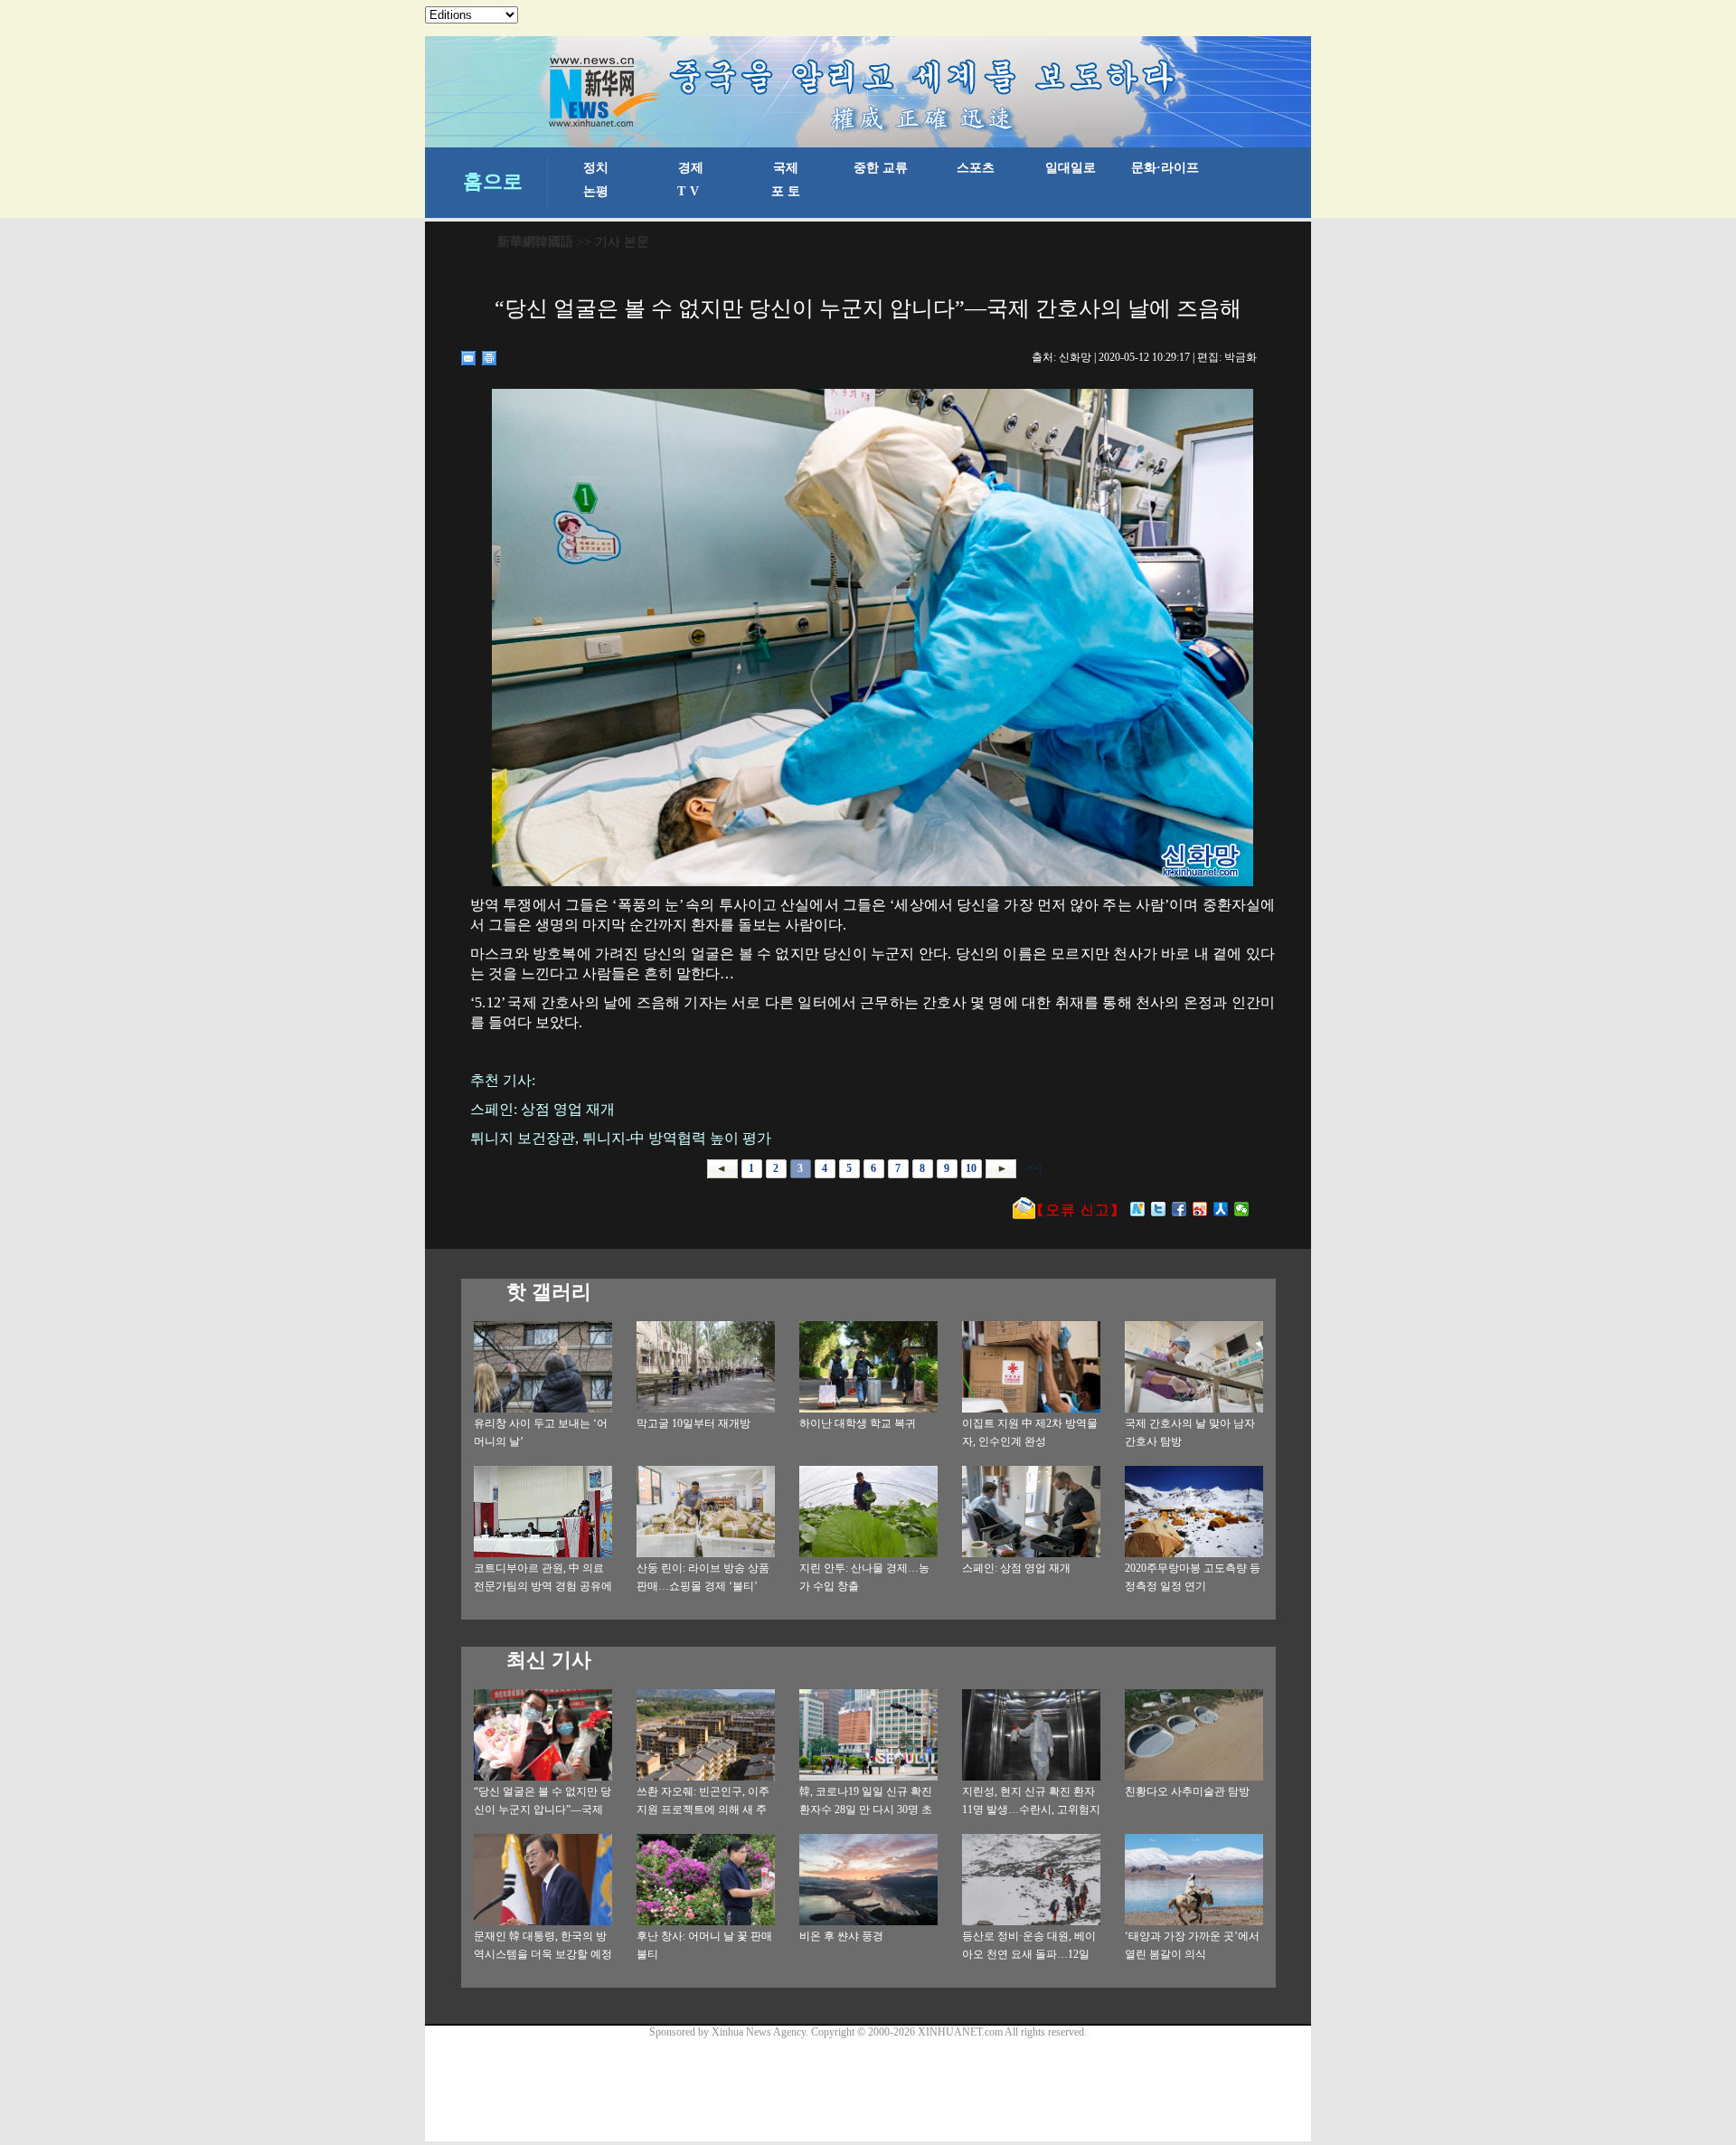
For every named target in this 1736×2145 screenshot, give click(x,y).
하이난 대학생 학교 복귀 (858, 1423)
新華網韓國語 (535, 242)
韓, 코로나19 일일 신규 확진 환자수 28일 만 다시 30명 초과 (866, 1810)
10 (971, 1168)
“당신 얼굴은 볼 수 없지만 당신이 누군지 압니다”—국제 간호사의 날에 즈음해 (542, 1810)
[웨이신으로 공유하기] (1242, 1209)
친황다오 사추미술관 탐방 (1187, 1791)
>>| (1032, 1168)
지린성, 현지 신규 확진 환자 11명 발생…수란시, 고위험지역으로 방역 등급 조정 (1031, 1810)
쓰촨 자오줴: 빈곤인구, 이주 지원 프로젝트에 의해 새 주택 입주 (703, 1810)
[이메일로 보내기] (469, 358)
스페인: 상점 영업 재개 (1016, 1568)
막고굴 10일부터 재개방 (693, 1423)
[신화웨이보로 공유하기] (1138, 1209)
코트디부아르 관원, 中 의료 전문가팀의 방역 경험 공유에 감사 (543, 1586)
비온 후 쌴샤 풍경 (841, 1936)
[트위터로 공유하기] (1159, 1209)
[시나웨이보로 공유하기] (1200, 1209)
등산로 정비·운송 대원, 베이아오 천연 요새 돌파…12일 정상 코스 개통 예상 (1029, 1954)
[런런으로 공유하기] (1221, 1209)
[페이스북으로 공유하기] (1179, 1209)
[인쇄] (490, 358)
